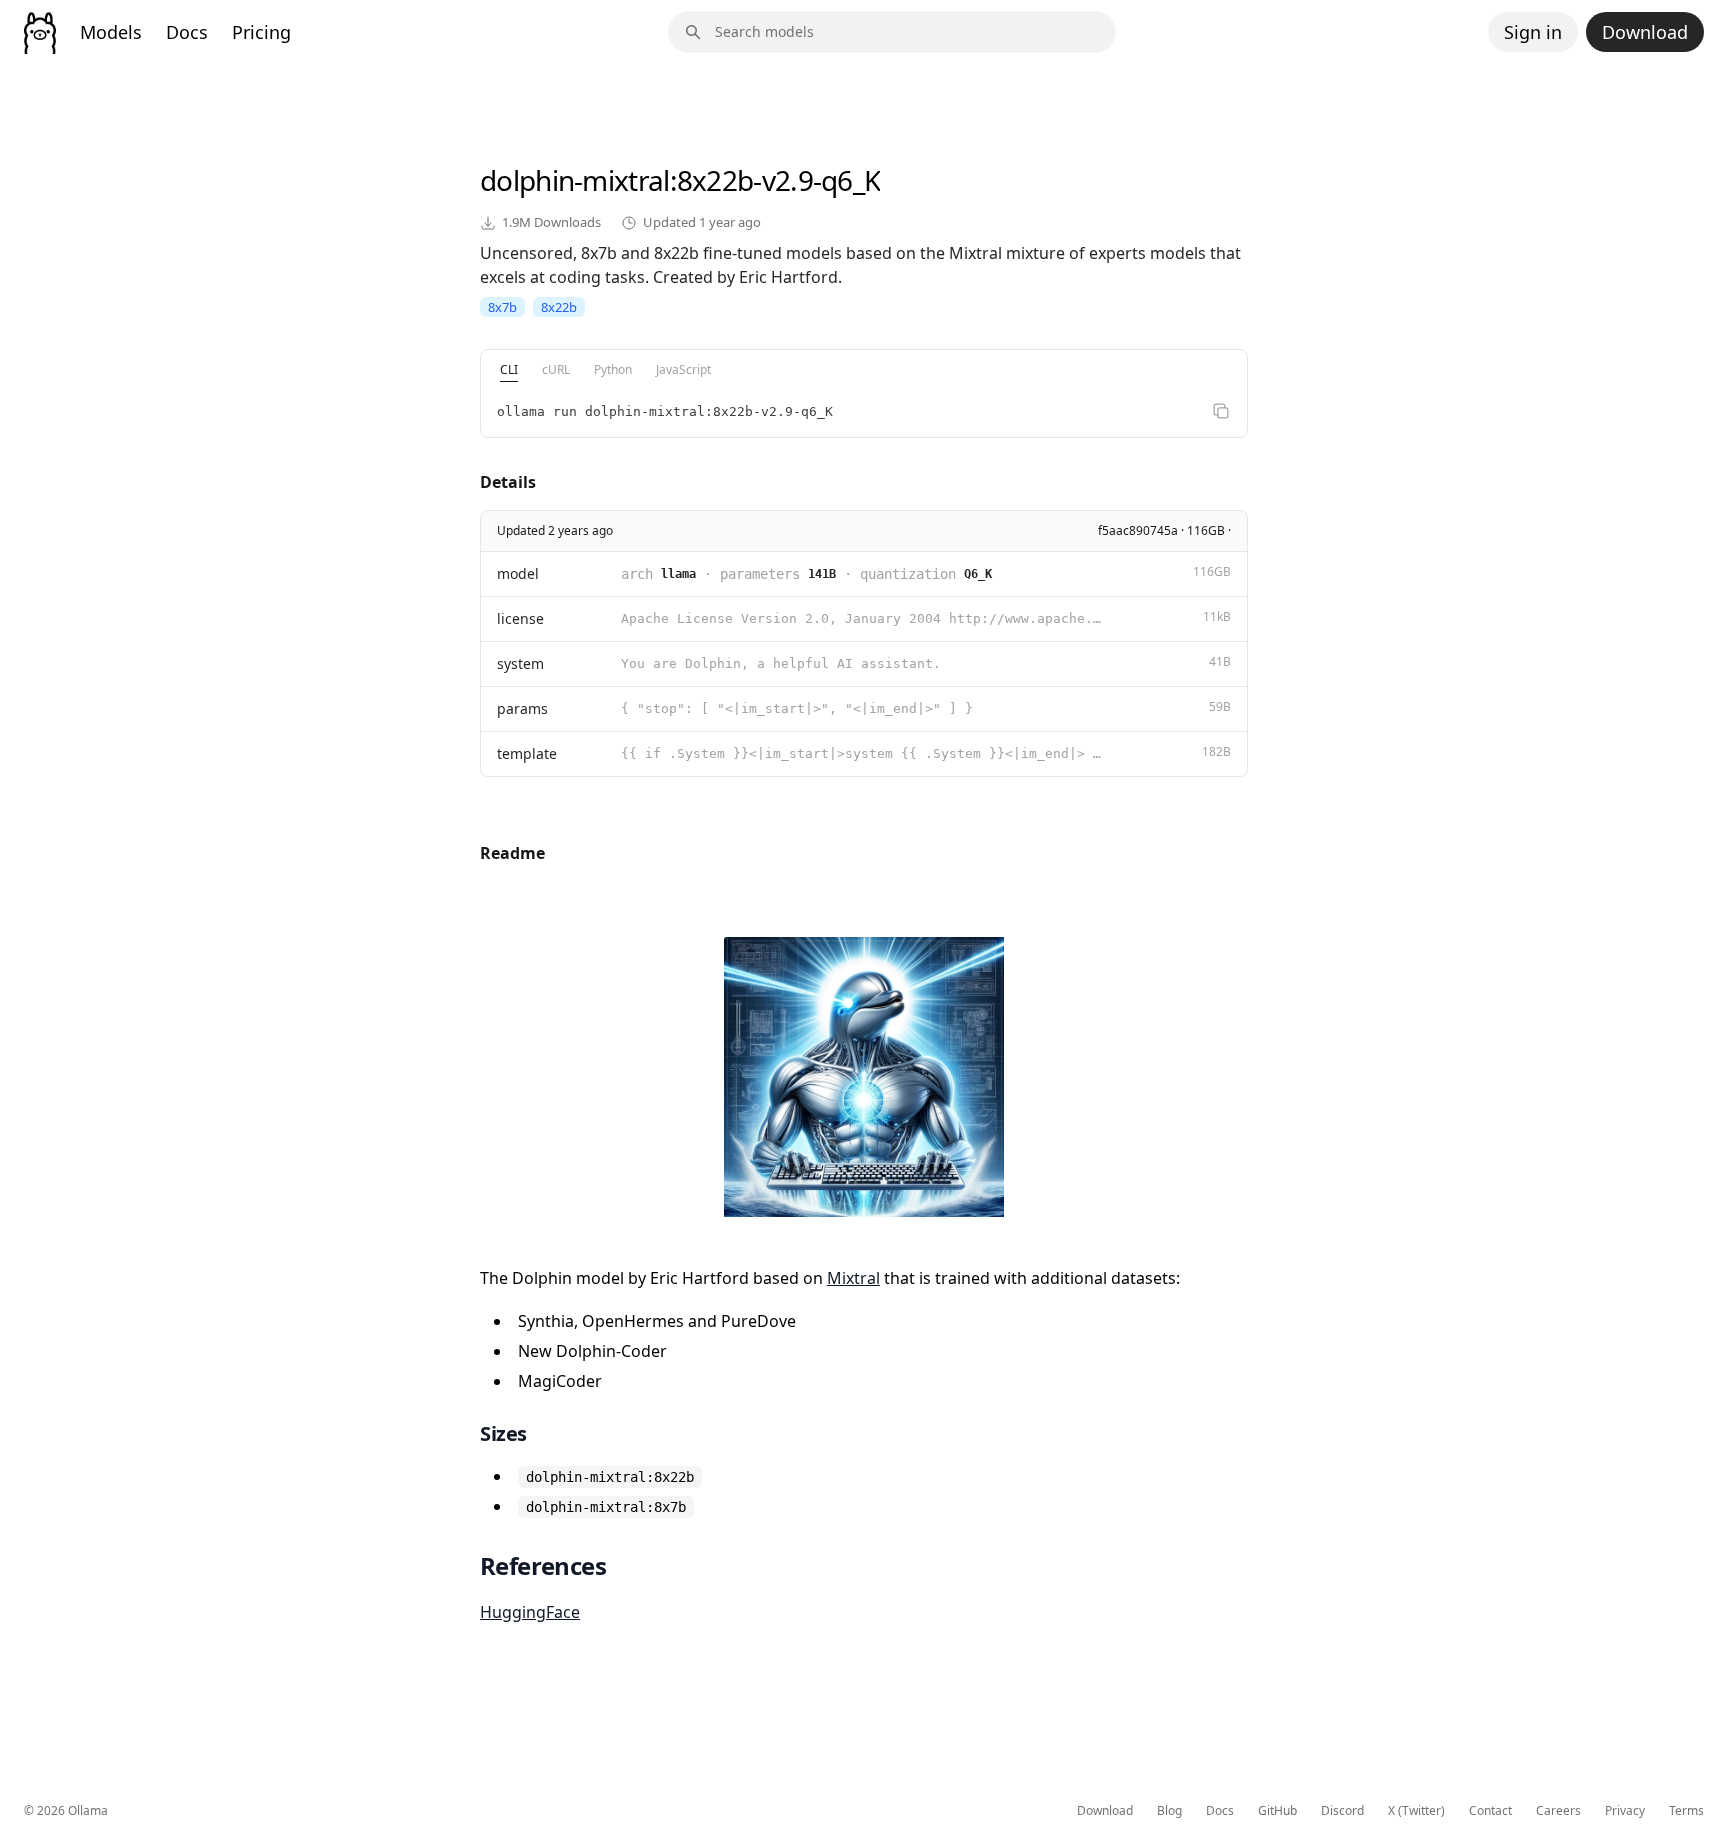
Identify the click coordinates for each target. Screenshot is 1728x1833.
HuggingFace (530, 1612)
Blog (1169, 1811)
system (520, 663)
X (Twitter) (1416, 1811)
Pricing (261, 32)
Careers (1558, 1811)
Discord (1342, 1811)
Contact (1490, 1811)
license (520, 618)
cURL (556, 369)
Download (1645, 32)
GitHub (1277, 1811)
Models (111, 32)
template (527, 753)
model (518, 573)
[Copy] (1221, 411)
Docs (187, 32)
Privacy (1625, 1811)
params (522, 708)
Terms (1686, 1811)
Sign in (1533, 32)
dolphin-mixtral (575, 180)
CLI (509, 369)
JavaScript (683, 369)
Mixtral (853, 1278)
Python (613, 369)
